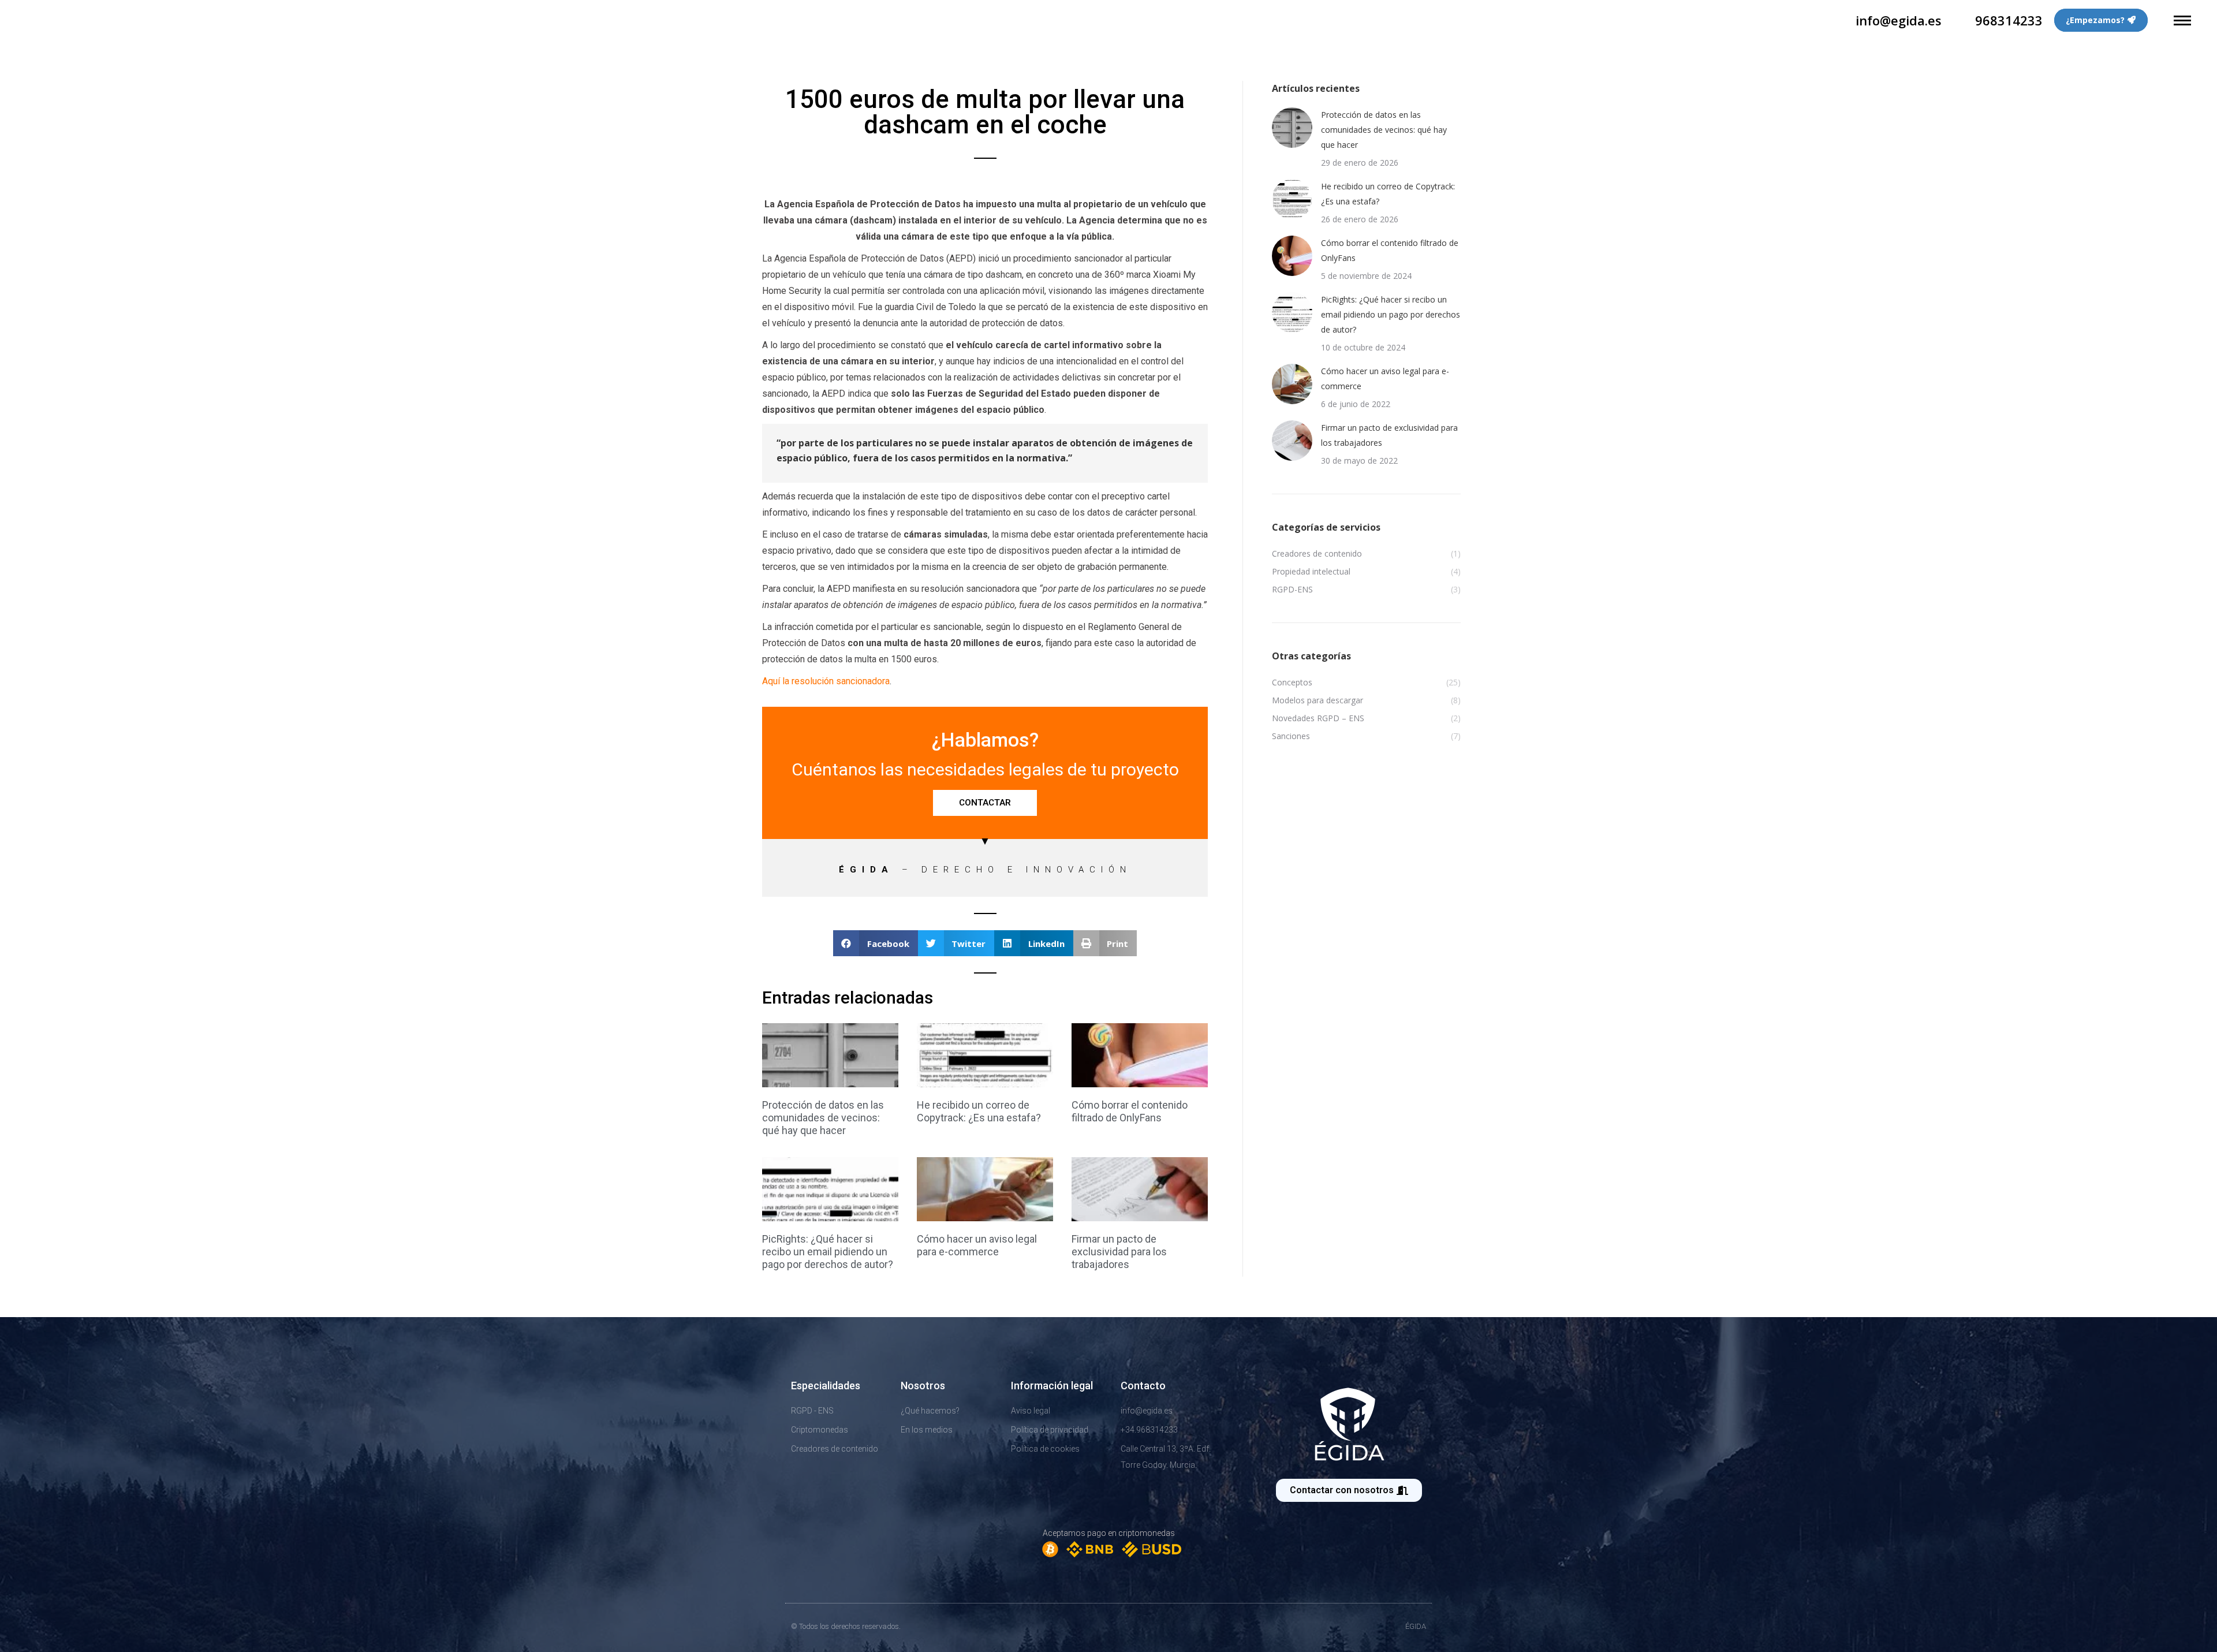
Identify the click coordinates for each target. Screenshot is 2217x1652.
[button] (876, 943)
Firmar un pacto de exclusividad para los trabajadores (1119, 1252)
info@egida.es (1899, 20)
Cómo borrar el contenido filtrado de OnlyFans (1130, 1111)
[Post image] (1292, 128)
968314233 (2009, 20)
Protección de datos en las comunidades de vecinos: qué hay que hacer (823, 1118)
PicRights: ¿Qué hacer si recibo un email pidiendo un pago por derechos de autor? (828, 1252)
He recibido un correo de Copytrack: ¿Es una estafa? (979, 1111)
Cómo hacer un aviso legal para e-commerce (977, 1245)
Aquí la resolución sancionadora (826, 681)
